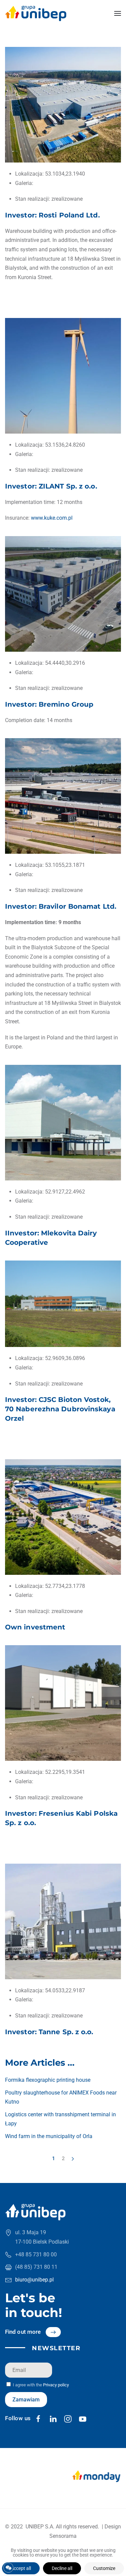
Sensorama (63, 2536)
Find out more (23, 2332)
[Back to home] (36, 13)
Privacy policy (56, 2385)
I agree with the (40, 2385)
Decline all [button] (62, 2568)
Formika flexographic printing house (48, 2080)
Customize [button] (104, 2568)
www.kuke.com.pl (52, 518)
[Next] (73, 2159)
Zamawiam (26, 2400)
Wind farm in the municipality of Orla (49, 2136)
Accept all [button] (21, 2568)
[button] (118, 13)
